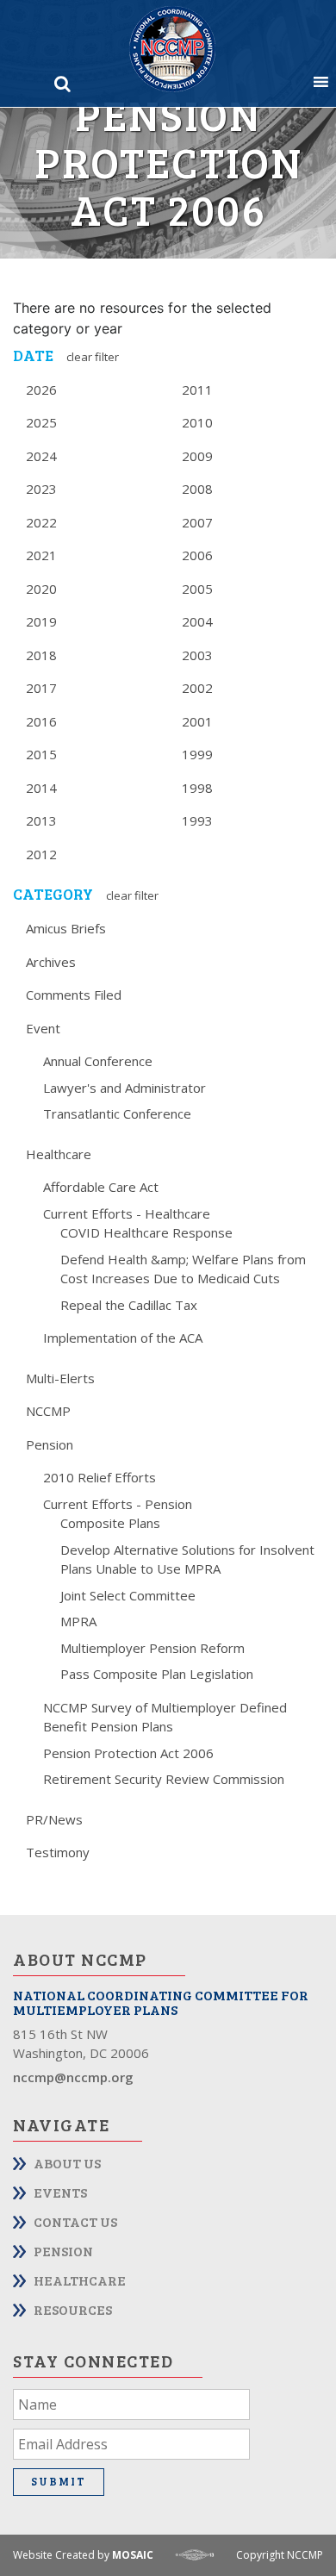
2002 (197, 688)
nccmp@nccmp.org (73, 2077)
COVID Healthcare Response (146, 1232)
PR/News (54, 1819)
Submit (59, 2481)
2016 (41, 721)
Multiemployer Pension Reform (152, 1648)
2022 (41, 522)
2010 (197, 422)
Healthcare (59, 1154)
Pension (50, 1444)
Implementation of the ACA (123, 1338)
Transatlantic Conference (117, 1113)
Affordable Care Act (101, 1187)
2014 (41, 788)
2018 (41, 655)
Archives (51, 962)
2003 (197, 655)
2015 (41, 754)
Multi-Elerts (60, 1378)
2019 (41, 621)
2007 (197, 522)
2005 (197, 589)
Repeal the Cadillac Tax (129, 1305)
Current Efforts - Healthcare (127, 1213)
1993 (197, 820)
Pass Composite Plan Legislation (157, 1674)
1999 (197, 754)
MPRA (78, 1621)
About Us (67, 2163)
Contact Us (75, 2221)
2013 (41, 820)
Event (43, 1028)
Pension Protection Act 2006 (128, 1753)
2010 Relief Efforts (100, 1477)
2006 (197, 555)
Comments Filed (74, 995)
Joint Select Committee (128, 1595)
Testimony (58, 1852)
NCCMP (48, 1411)
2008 (197, 489)
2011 (197, 390)
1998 (197, 788)
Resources (73, 2309)
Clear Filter (93, 357)
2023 (41, 489)
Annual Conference (98, 1061)
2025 (41, 422)
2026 (41, 390)
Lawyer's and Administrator (124, 1088)
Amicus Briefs (66, 928)
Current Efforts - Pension (118, 1504)
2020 (41, 589)
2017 (41, 688)
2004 (197, 621)
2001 (197, 721)
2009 (197, 456)
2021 (41, 555)
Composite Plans (110, 1523)
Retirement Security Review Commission (164, 1779)
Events (60, 2192)
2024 (41, 456)
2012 (41, 854)
